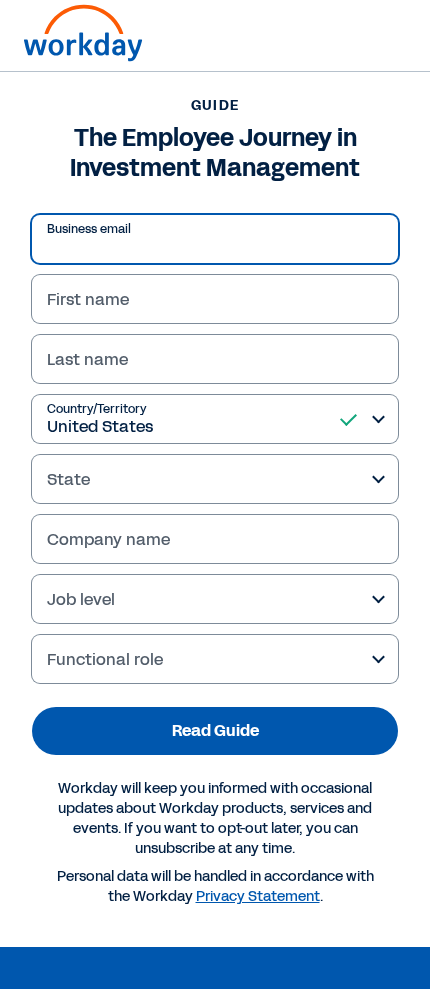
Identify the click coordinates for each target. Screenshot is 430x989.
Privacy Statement (258, 896)
